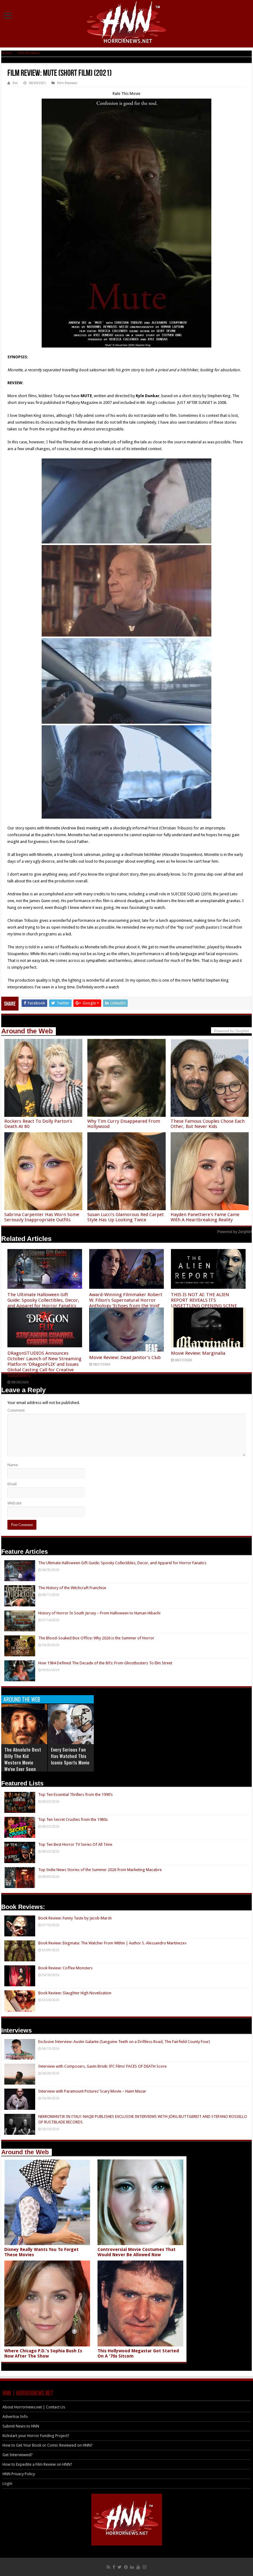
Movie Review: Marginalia (198, 1353)
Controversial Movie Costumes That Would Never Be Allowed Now (137, 2252)
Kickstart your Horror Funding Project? (36, 2436)
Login (7, 2483)
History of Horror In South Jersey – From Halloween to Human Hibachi (99, 1613)
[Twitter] (120, 2567)
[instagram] (144, 2567)
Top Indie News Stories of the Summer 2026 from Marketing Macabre (100, 1870)
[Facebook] (114, 2567)
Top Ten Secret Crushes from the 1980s (73, 1819)
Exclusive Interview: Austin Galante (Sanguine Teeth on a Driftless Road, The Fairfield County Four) (124, 2042)
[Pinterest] (126, 2567)
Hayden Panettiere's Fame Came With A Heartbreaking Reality (205, 1217)
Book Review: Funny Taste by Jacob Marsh (75, 1918)
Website (15, 1503)
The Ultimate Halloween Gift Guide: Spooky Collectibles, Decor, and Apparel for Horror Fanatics (43, 1300)
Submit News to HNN (21, 2426)
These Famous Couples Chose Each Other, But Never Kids (208, 1124)
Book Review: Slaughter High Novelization (75, 1993)
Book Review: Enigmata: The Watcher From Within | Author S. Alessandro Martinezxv (112, 1943)
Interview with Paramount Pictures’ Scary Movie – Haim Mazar (92, 2091)
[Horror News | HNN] (127, 23)
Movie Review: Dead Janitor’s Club (125, 1357)
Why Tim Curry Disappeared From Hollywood (124, 1124)
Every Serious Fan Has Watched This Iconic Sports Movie (70, 1756)
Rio (15, 83)
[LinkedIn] (132, 2567)
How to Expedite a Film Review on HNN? (37, 2464)
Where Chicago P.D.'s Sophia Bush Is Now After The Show (43, 2353)
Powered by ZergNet (234, 1232)
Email (12, 1484)
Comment (16, 1410)
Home (6, 53)
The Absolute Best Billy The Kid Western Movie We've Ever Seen (23, 1759)
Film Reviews (29, 53)
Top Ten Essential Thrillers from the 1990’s (75, 1795)
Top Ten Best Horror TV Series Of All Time (75, 1844)
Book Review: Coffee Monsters (65, 1968)
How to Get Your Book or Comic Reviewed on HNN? (48, 2445)
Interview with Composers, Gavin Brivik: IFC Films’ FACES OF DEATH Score (102, 2066)
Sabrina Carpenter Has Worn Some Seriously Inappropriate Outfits (42, 1217)
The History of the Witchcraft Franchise (72, 1588)
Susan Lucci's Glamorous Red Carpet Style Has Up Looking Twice (126, 1217)
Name (13, 1465)
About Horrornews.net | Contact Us (34, 2407)
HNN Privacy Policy (19, 2474)
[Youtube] (138, 2567)
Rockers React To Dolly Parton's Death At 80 (38, 1124)
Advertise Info (15, 2417)
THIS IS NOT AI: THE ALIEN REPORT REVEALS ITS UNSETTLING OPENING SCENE (204, 1300)
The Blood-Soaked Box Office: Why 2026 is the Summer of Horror (96, 1638)
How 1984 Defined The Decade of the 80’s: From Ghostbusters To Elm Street (105, 1663)
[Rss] (108, 2567)
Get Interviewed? (18, 2455)
